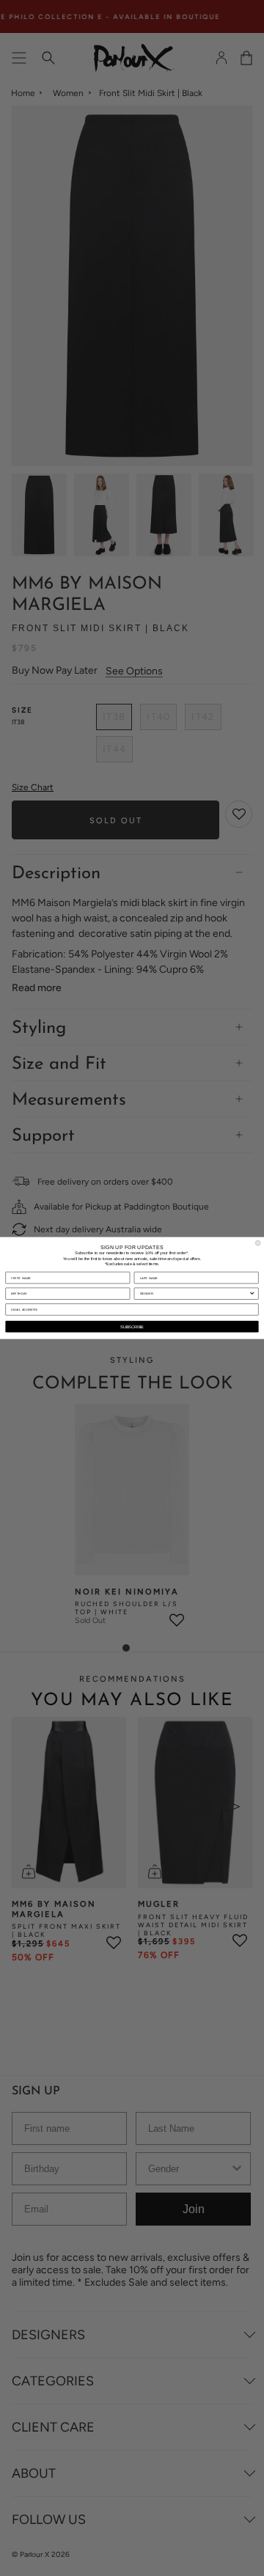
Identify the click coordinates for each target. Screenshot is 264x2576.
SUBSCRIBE (132, 1326)
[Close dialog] (258, 1243)
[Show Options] (252, 1293)
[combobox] (195, 1293)
